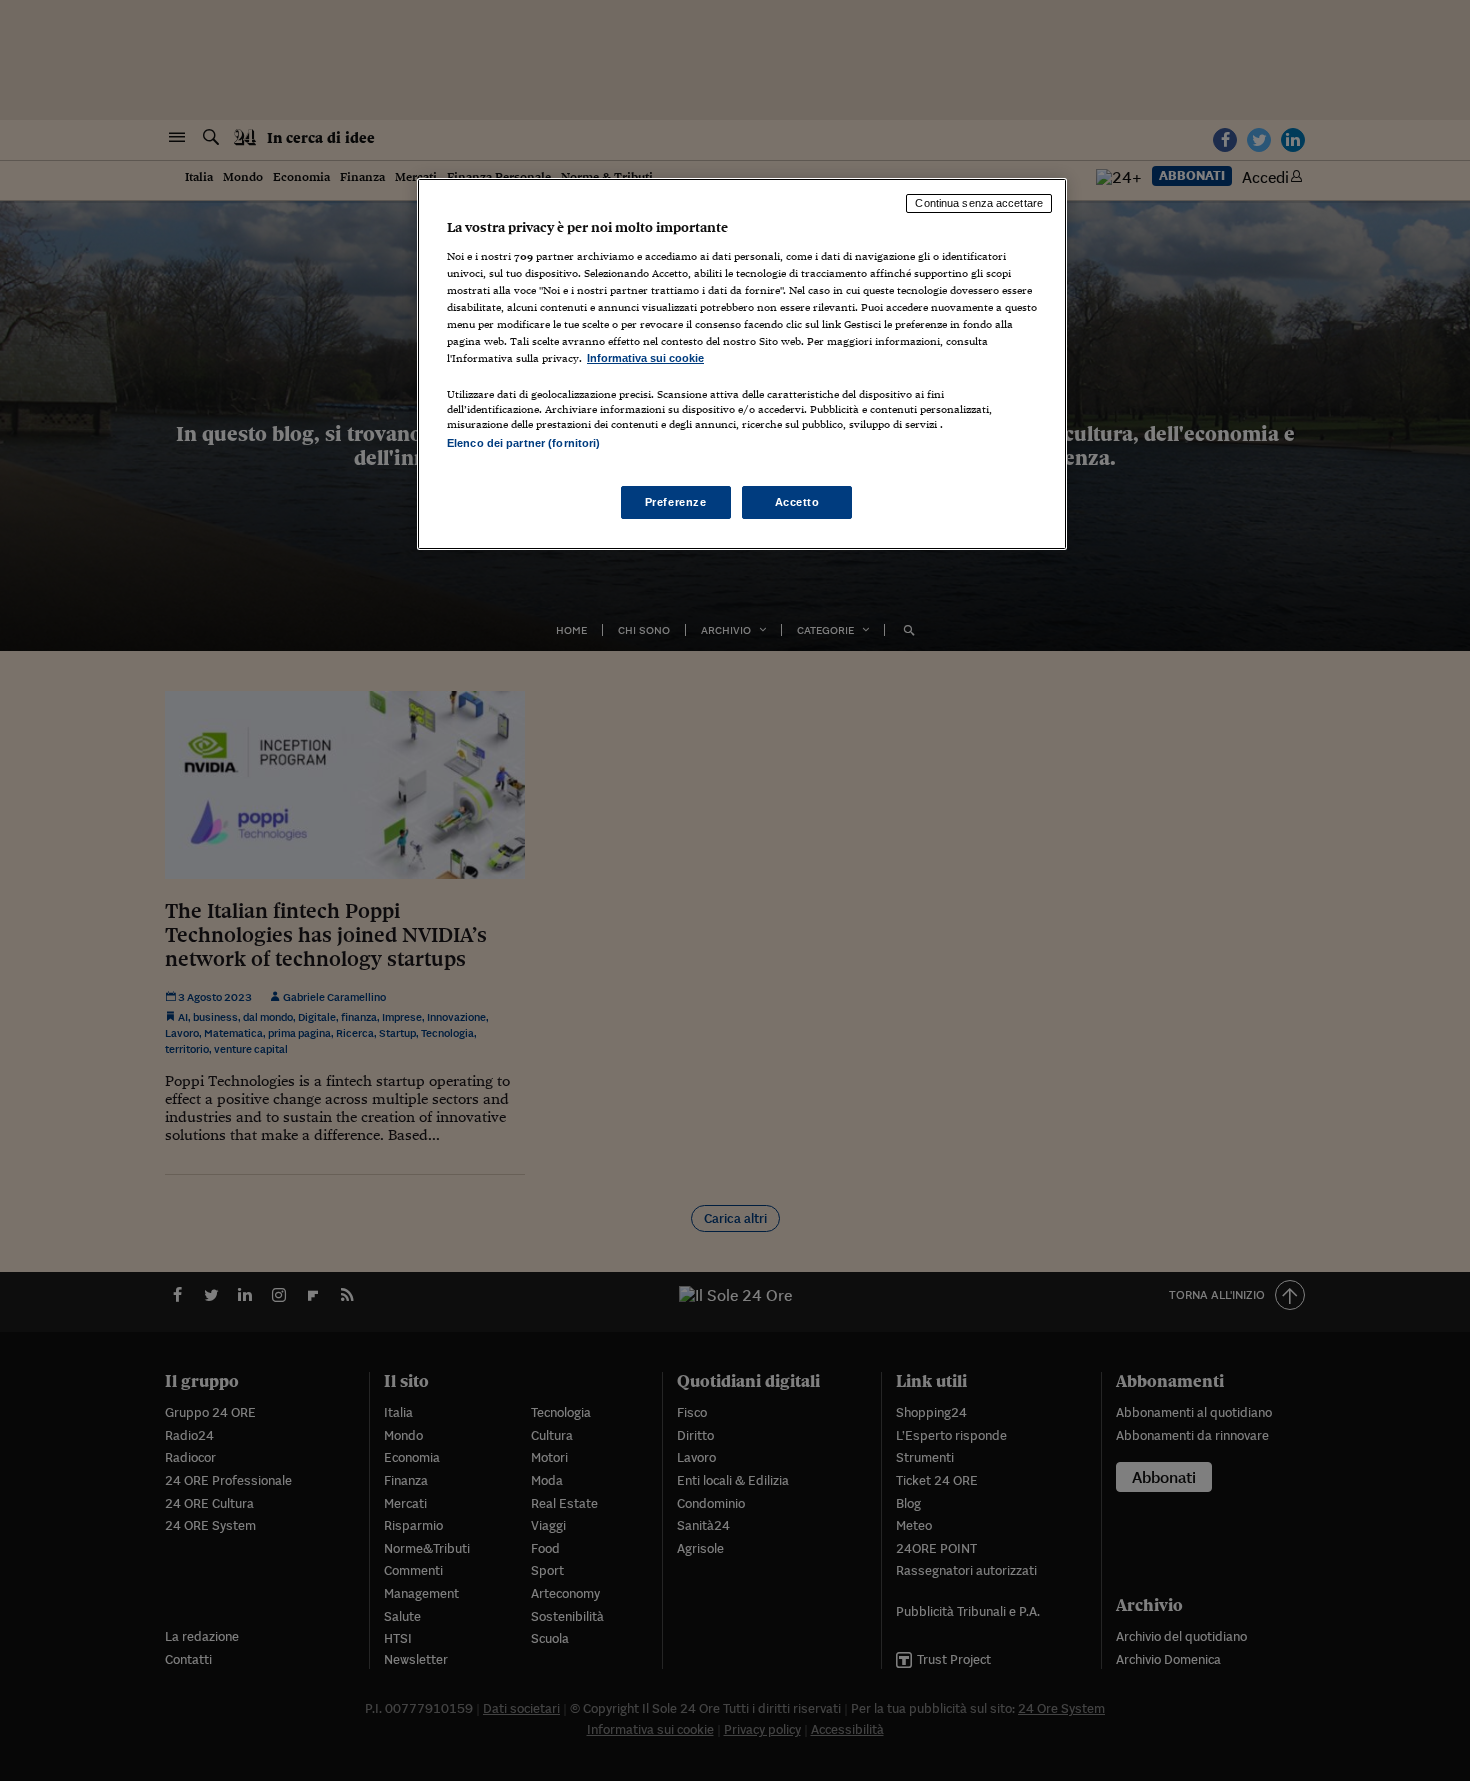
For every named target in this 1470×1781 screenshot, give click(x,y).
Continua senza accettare (979, 203)
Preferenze (676, 502)
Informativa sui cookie (645, 358)
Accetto (797, 502)
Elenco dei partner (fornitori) (523, 443)
